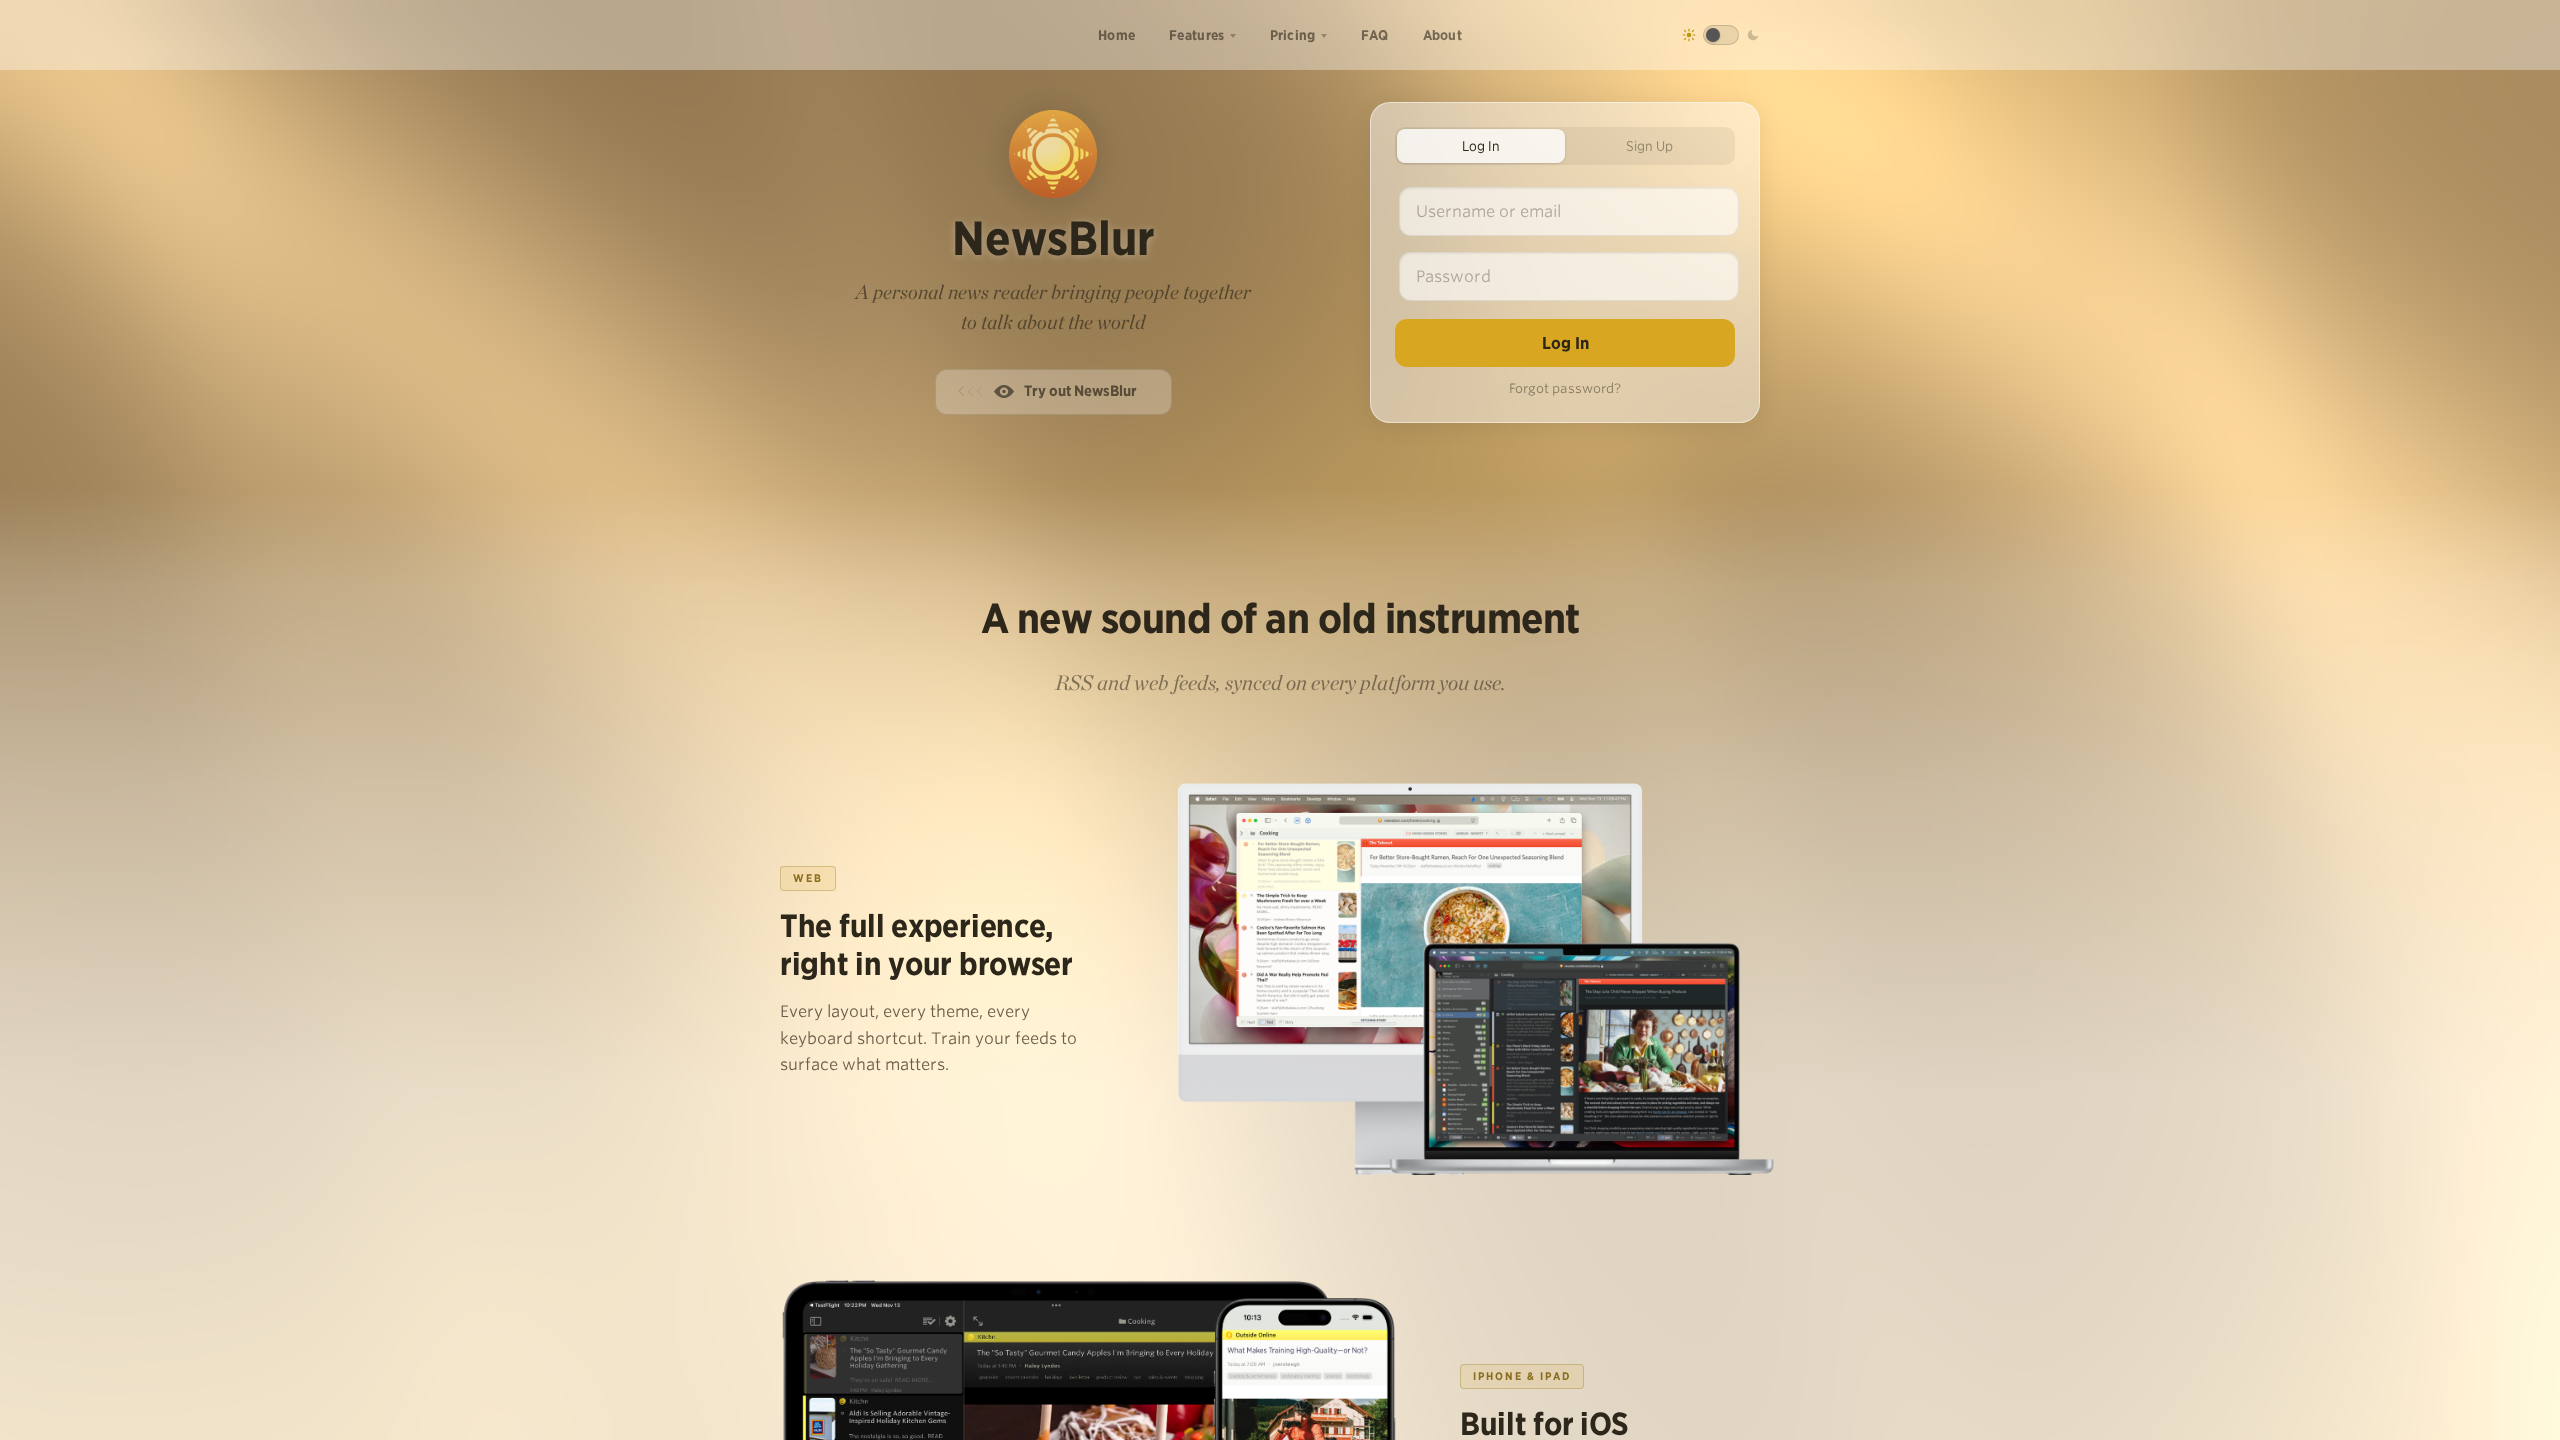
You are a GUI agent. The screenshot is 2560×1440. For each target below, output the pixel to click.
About (1443, 35)
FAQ (1375, 35)
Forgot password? (1565, 388)
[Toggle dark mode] (1721, 35)
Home (1116, 35)
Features (1196, 35)
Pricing (1293, 35)
